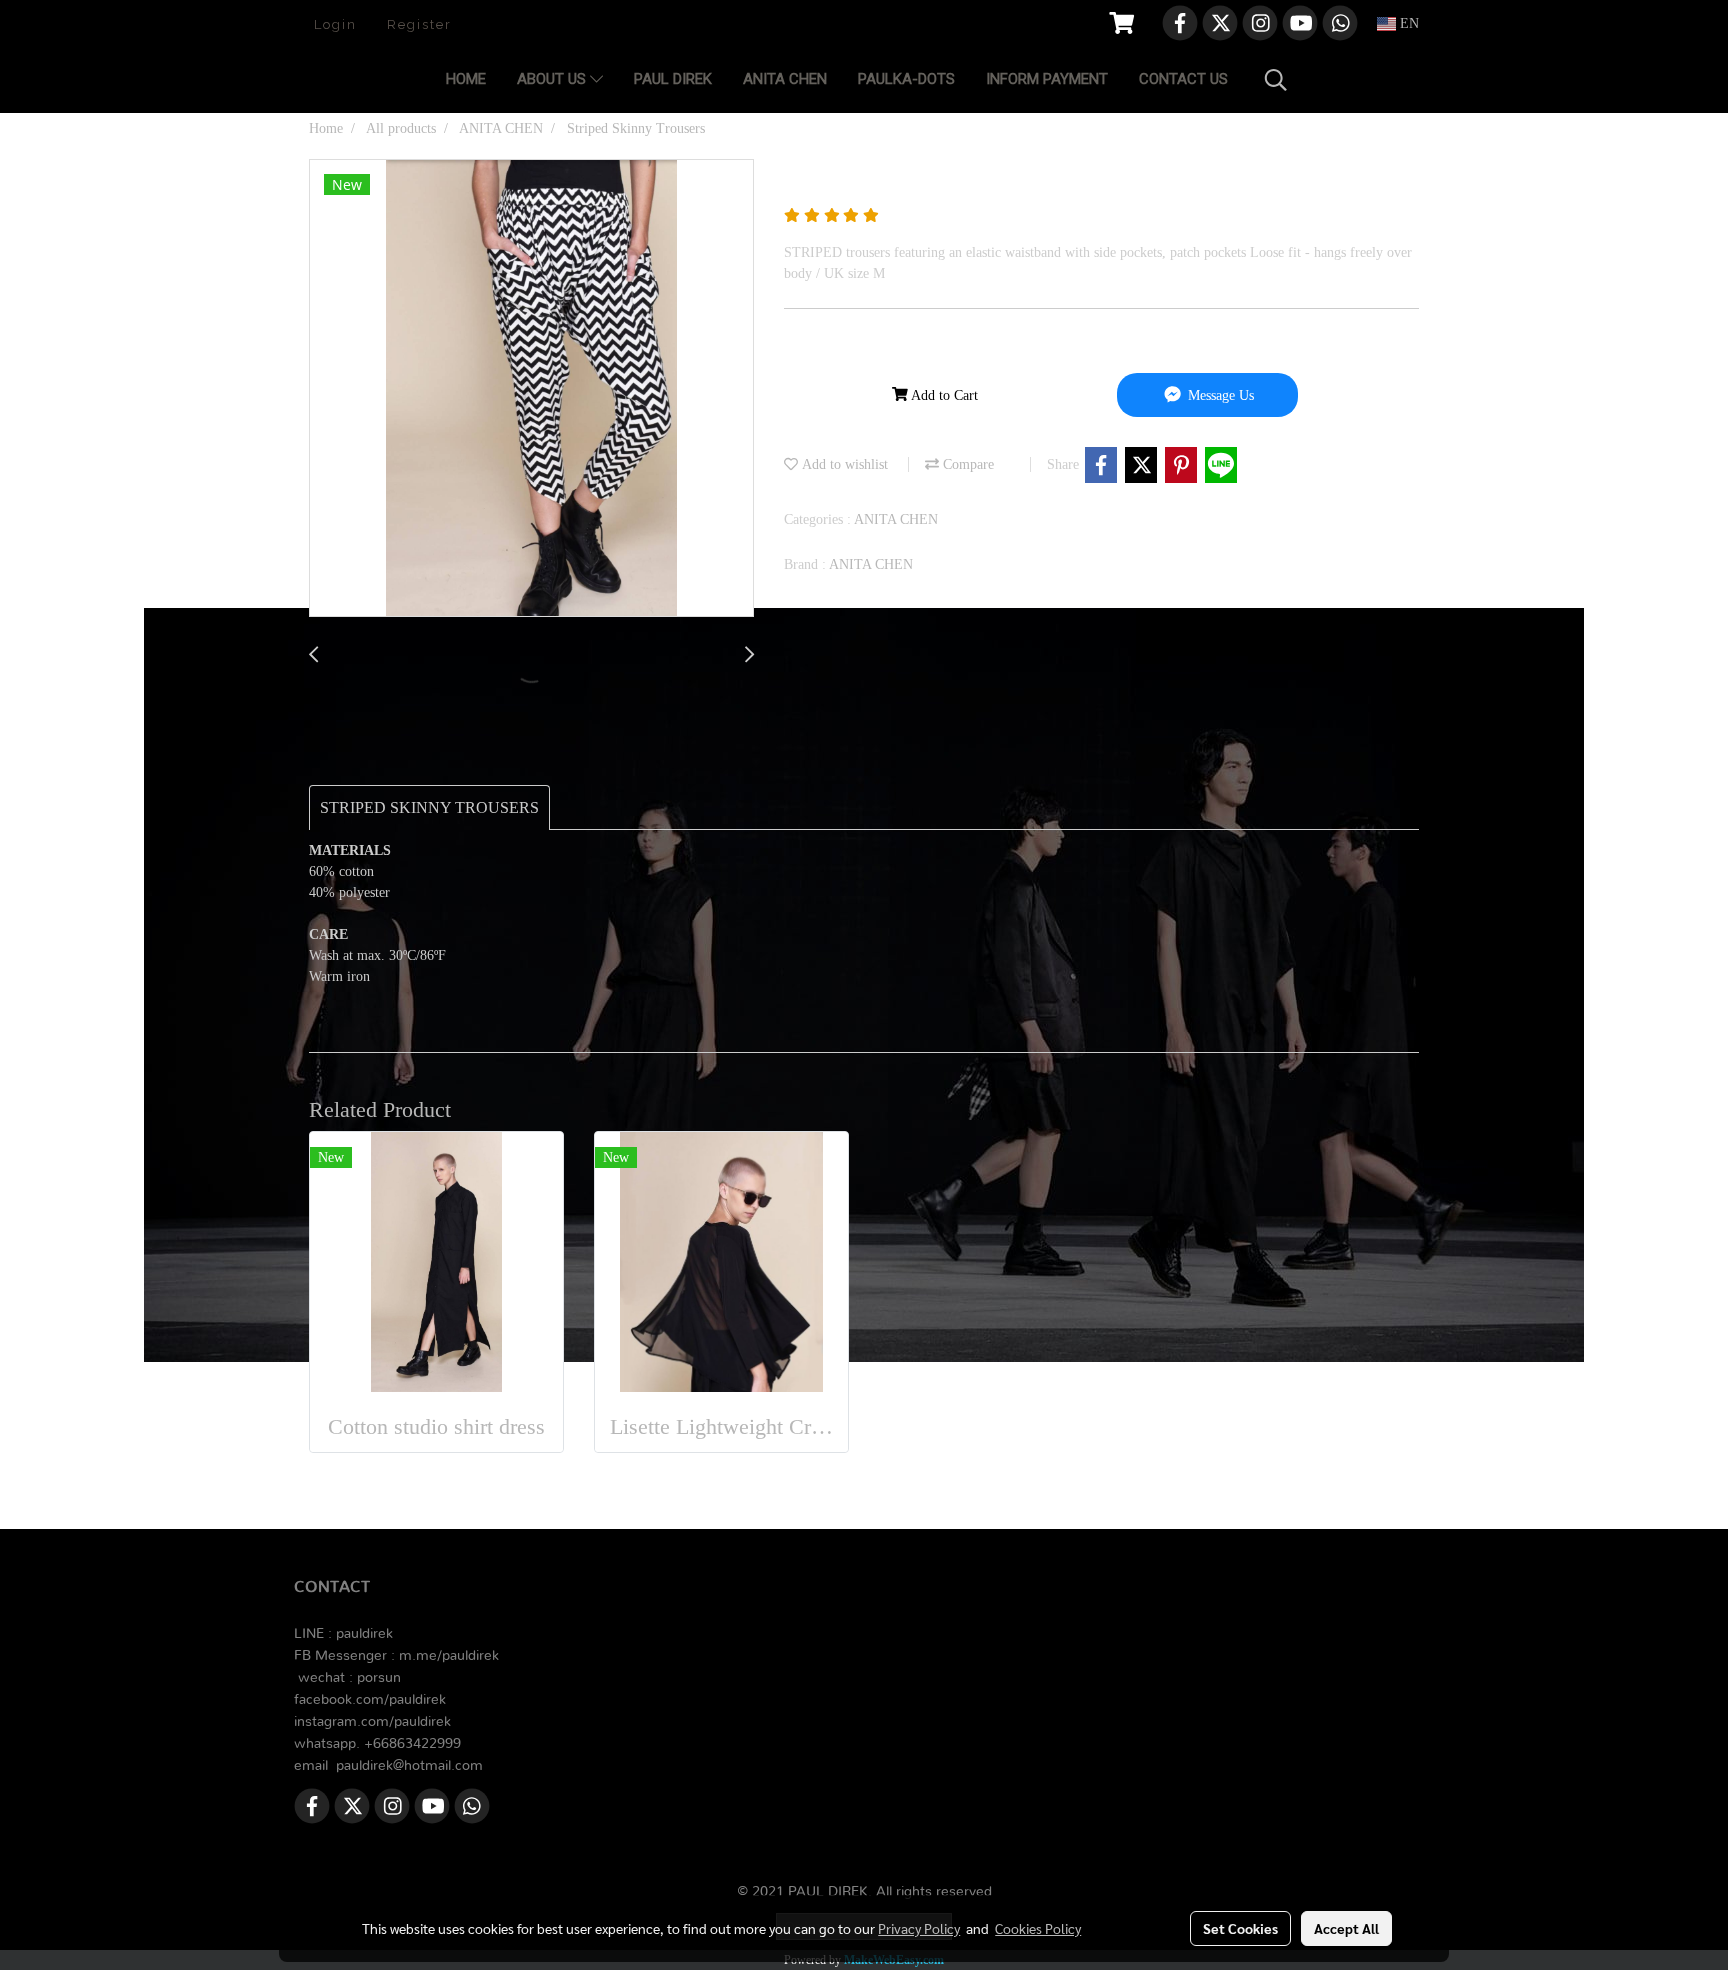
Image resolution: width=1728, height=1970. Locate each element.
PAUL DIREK (673, 79)
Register (419, 24)
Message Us (1219, 395)
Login (335, 24)
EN (1407, 23)
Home (466, 79)
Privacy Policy (919, 1928)
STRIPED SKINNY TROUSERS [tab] (429, 807)
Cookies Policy (1038, 1928)
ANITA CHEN (785, 79)
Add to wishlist (843, 464)
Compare (966, 464)
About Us (553, 79)
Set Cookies (1240, 1928)
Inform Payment (1047, 79)
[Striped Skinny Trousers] (531, 389)
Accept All (1346, 1928)
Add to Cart (943, 395)
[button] (1276, 80)
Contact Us (1183, 79)
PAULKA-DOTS (906, 79)
